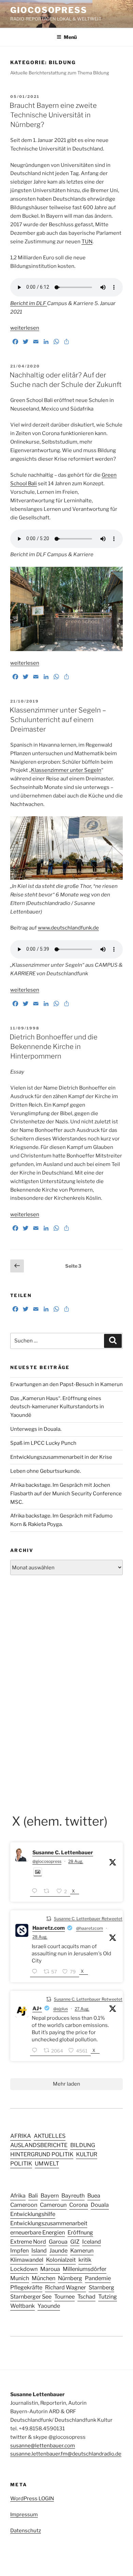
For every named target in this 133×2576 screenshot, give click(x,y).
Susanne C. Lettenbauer (63, 1853)
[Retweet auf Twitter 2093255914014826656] (48, 1892)
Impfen (19, 2250)
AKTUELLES (50, 2136)
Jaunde (58, 2250)
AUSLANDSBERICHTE (39, 2145)
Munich (20, 2278)
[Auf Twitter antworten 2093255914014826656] (36, 1892)
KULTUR (87, 2154)
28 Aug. (76, 1861)
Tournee (64, 2297)
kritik (85, 2260)
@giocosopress (47, 1861)
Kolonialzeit (61, 2260)
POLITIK (21, 2163)
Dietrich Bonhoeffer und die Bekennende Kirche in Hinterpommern (54, 1047)
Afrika (18, 2196)
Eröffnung (80, 2232)
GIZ (75, 2242)
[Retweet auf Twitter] (49, 1918)
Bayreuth (73, 2196)
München (43, 2278)
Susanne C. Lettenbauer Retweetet (88, 1919)
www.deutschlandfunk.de (68, 928)
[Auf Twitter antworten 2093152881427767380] (36, 1972)
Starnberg (101, 2287)
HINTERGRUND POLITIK (42, 2154)
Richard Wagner (65, 2287)
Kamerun (82, 2250)
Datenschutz (26, 2531)
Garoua (58, 2242)
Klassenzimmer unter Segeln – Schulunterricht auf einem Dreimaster (58, 720)
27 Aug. (82, 2009)
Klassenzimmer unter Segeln (66, 770)
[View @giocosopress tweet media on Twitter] (38, 1872)
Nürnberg (70, 2278)
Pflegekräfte (26, 2287)
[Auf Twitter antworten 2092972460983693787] (36, 2051)
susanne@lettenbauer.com (43, 2446)
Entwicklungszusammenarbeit (49, 2223)
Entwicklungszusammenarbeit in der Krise (61, 1457)
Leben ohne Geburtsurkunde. (46, 1471)
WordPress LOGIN (32, 2499)
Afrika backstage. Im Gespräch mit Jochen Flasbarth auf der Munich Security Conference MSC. (66, 1494)
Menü (70, 37)
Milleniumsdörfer (85, 2269)
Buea (94, 2196)
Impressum (24, 2515)
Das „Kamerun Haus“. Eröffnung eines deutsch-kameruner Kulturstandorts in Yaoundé (57, 1407)
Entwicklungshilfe (33, 2214)
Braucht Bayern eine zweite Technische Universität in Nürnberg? (53, 115)
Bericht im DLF (29, 303)
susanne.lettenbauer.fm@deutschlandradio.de (66, 2454)
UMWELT (47, 2163)
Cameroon (24, 2205)
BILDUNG (83, 2145)
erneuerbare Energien (38, 2232)
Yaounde (49, 2306)
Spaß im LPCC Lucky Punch (43, 1443)
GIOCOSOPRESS (49, 10)
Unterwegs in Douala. (36, 1429)
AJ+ (37, 2009)
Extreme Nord (28, 2242)
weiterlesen (25, 328)
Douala (100, 2205)
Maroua (50, 2269)
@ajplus (61, 2009)
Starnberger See (31, 2297)
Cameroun (53, 2205)
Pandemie (98, 2278)
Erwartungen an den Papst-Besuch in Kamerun (66, 1384)
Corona (79, 2205)
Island (39, 2250)
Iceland (92, 2242)
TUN (87, 242)
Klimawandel (27, 2260)
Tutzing (108, 2297)
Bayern (50, 2196)
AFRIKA (21, 2136)
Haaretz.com (49, 1928)
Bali (33, 2196)
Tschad (86, 2297)
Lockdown (24, 2269)
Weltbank (23, 2306)
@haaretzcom (90, 1928)
